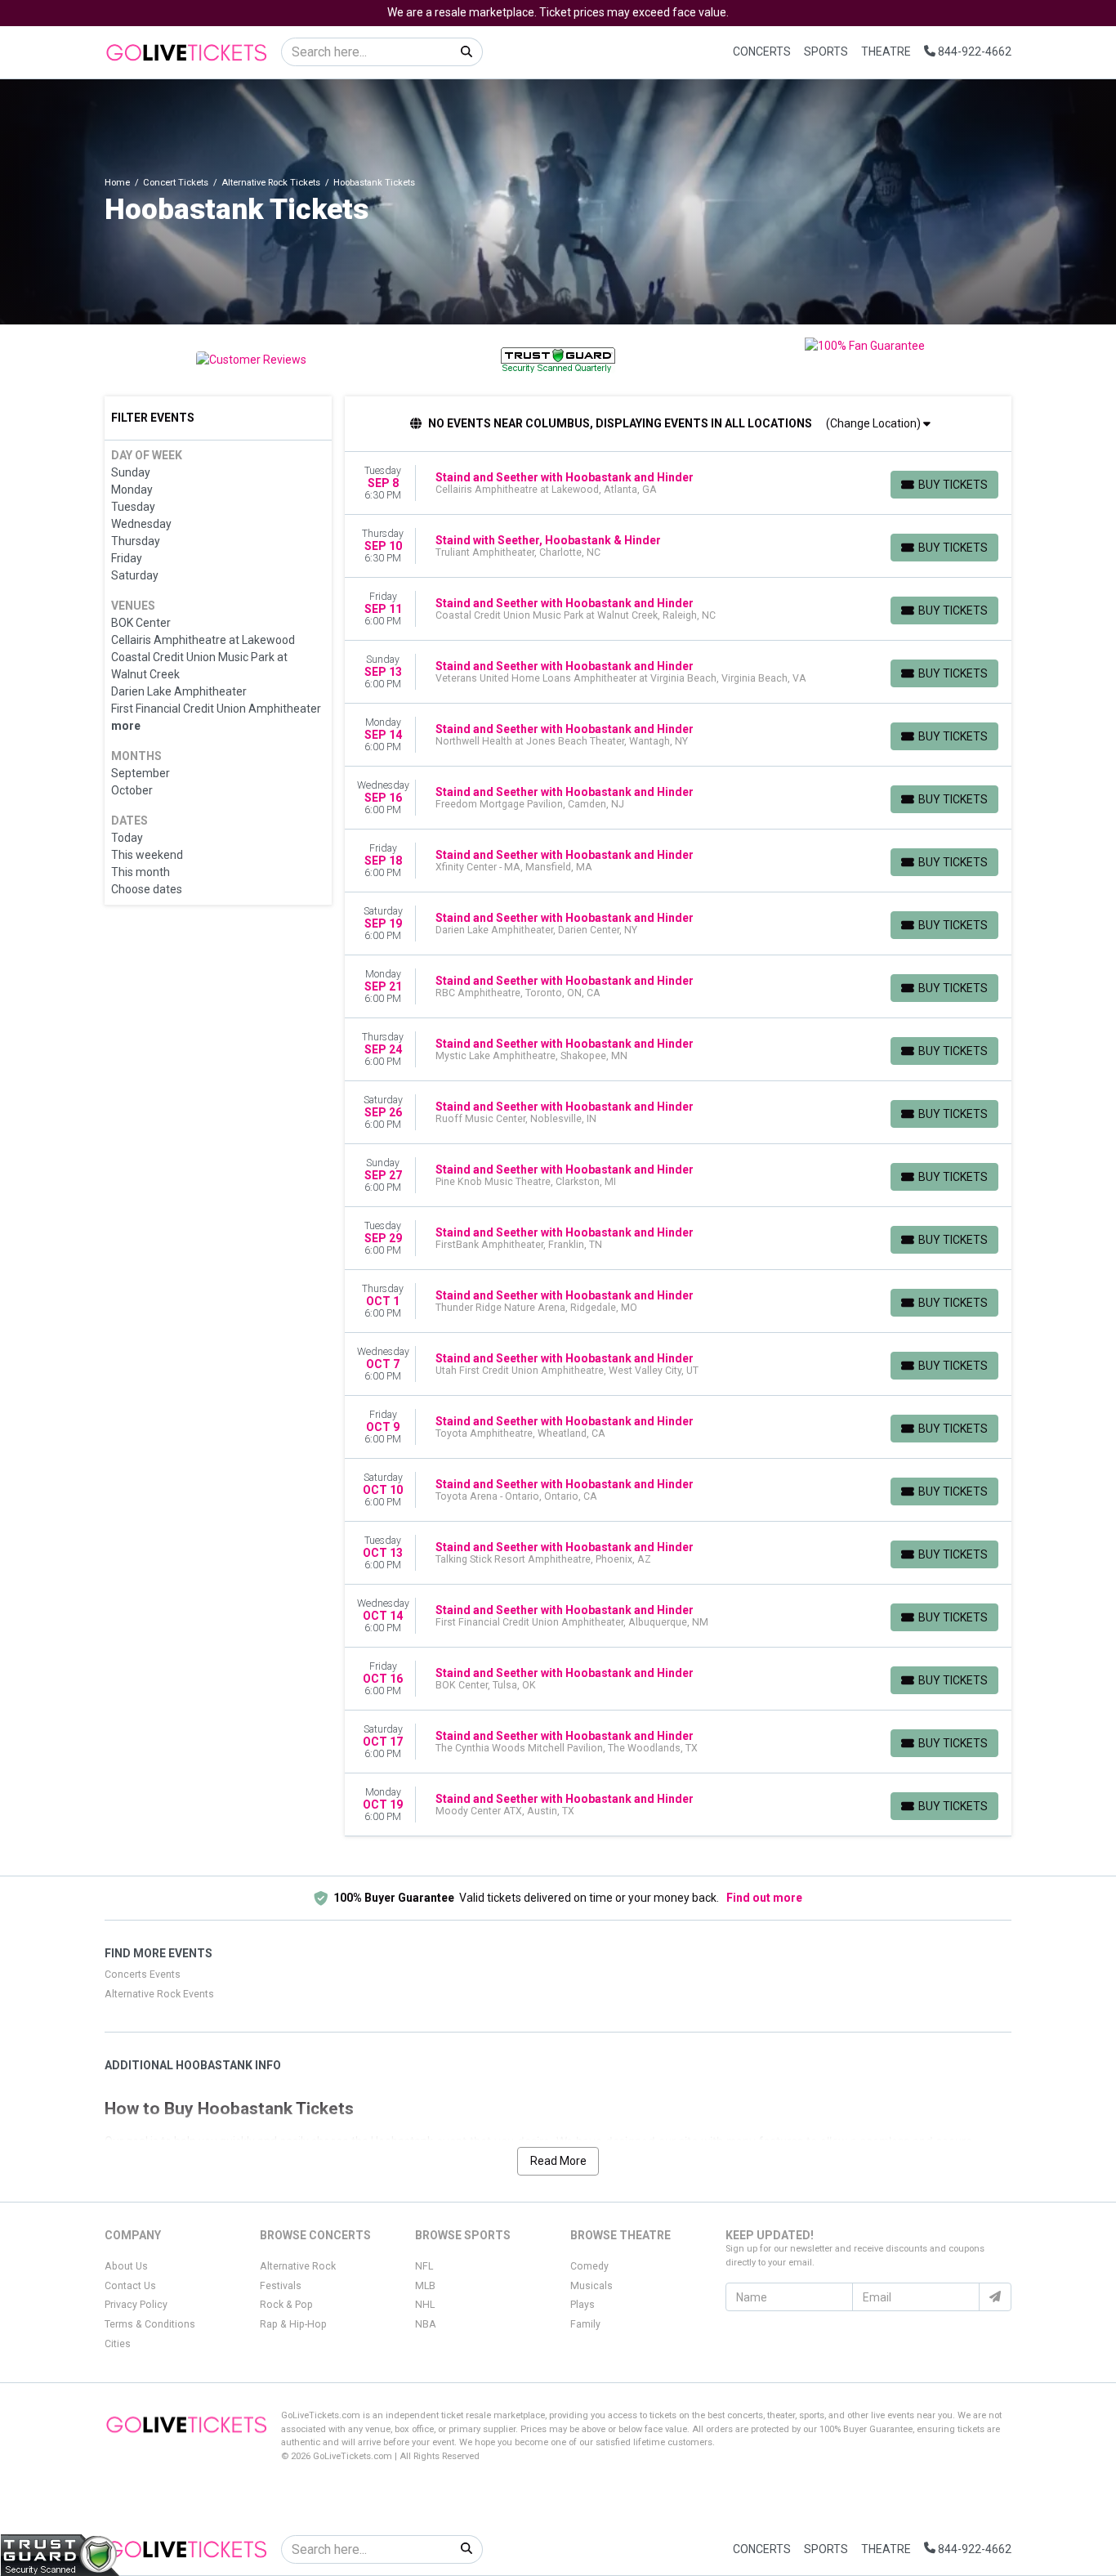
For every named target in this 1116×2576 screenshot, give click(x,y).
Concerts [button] (762, 51)
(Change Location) (875, 423)
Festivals (281, 2286)
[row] (679, 483)
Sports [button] (826, 51)
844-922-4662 (973, 51)
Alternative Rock (298, 2266)
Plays (583, 2305)
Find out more (764, 1898)
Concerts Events (143, 1974)
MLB (425, 2286)
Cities (118, 2344)
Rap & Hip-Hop (293, 2324)
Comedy (589, 2266)
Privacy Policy (136, 2305)
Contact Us (130, 2286)
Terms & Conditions (150, 2324)
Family (585, 2324)
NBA (426, 2324)
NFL (424, 2266)
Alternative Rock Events (159, 1994)
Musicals (591, 2286)
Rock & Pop (286, 2305)
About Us (126, 2266)
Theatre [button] (886, 51)
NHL (425, 2305)
